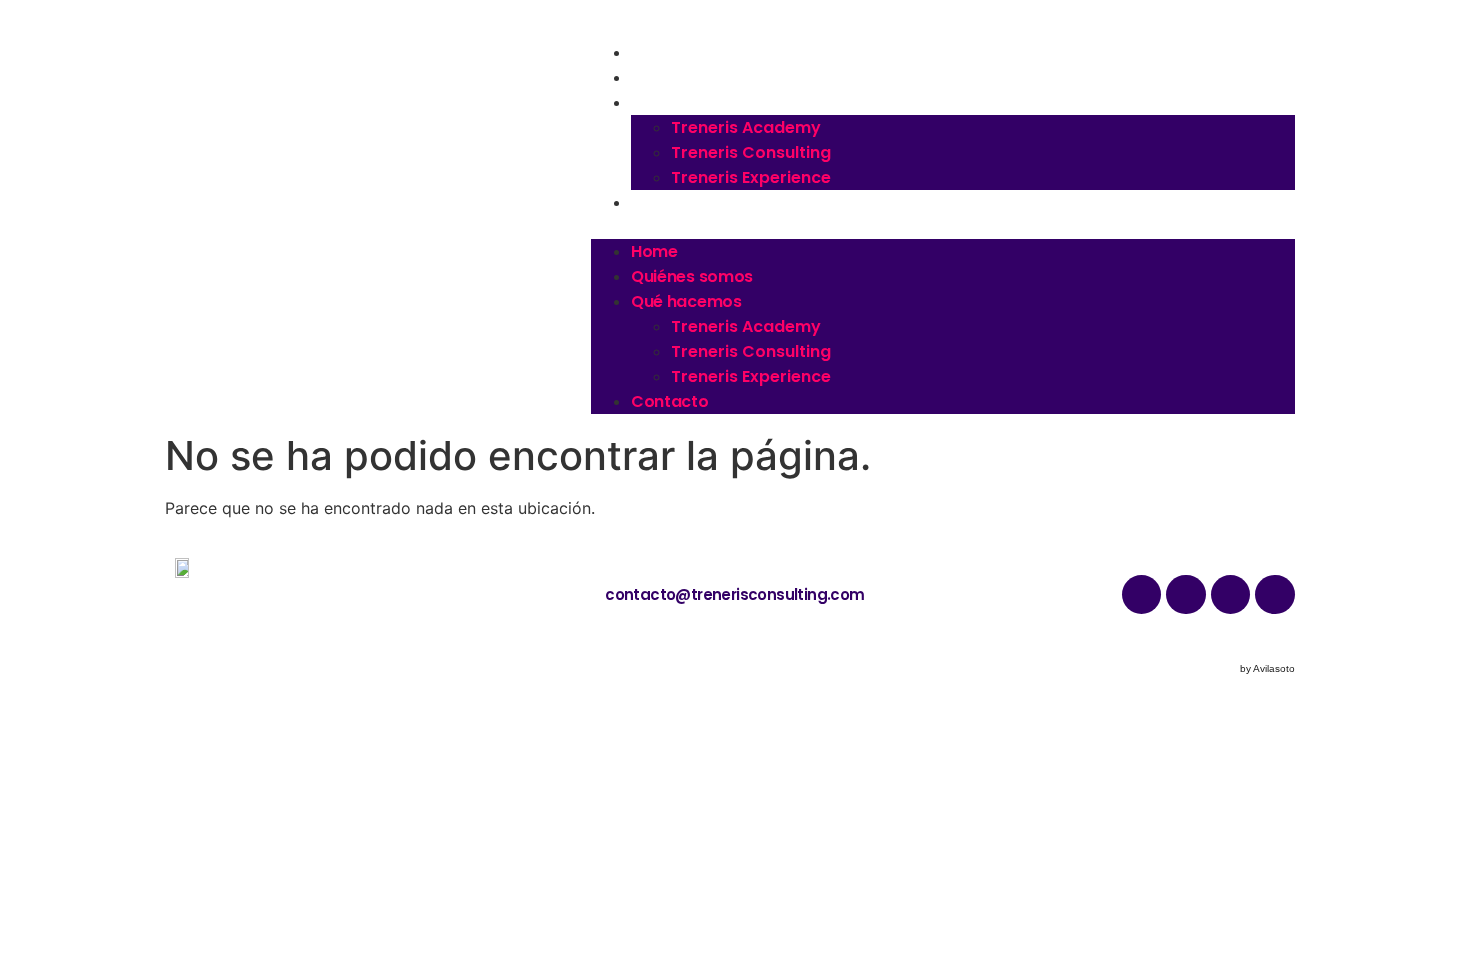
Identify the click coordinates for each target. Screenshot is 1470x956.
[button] (943, 227)
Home (655, 52)
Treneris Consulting (751, 152)
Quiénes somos (693, 77)
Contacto (672, 202)
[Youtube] (1231, 595)
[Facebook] (1275, 595)
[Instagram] (1142, 595)
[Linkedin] (1186, 595)
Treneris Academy (746, 127)
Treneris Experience (751, 177)
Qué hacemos (688, 102)
